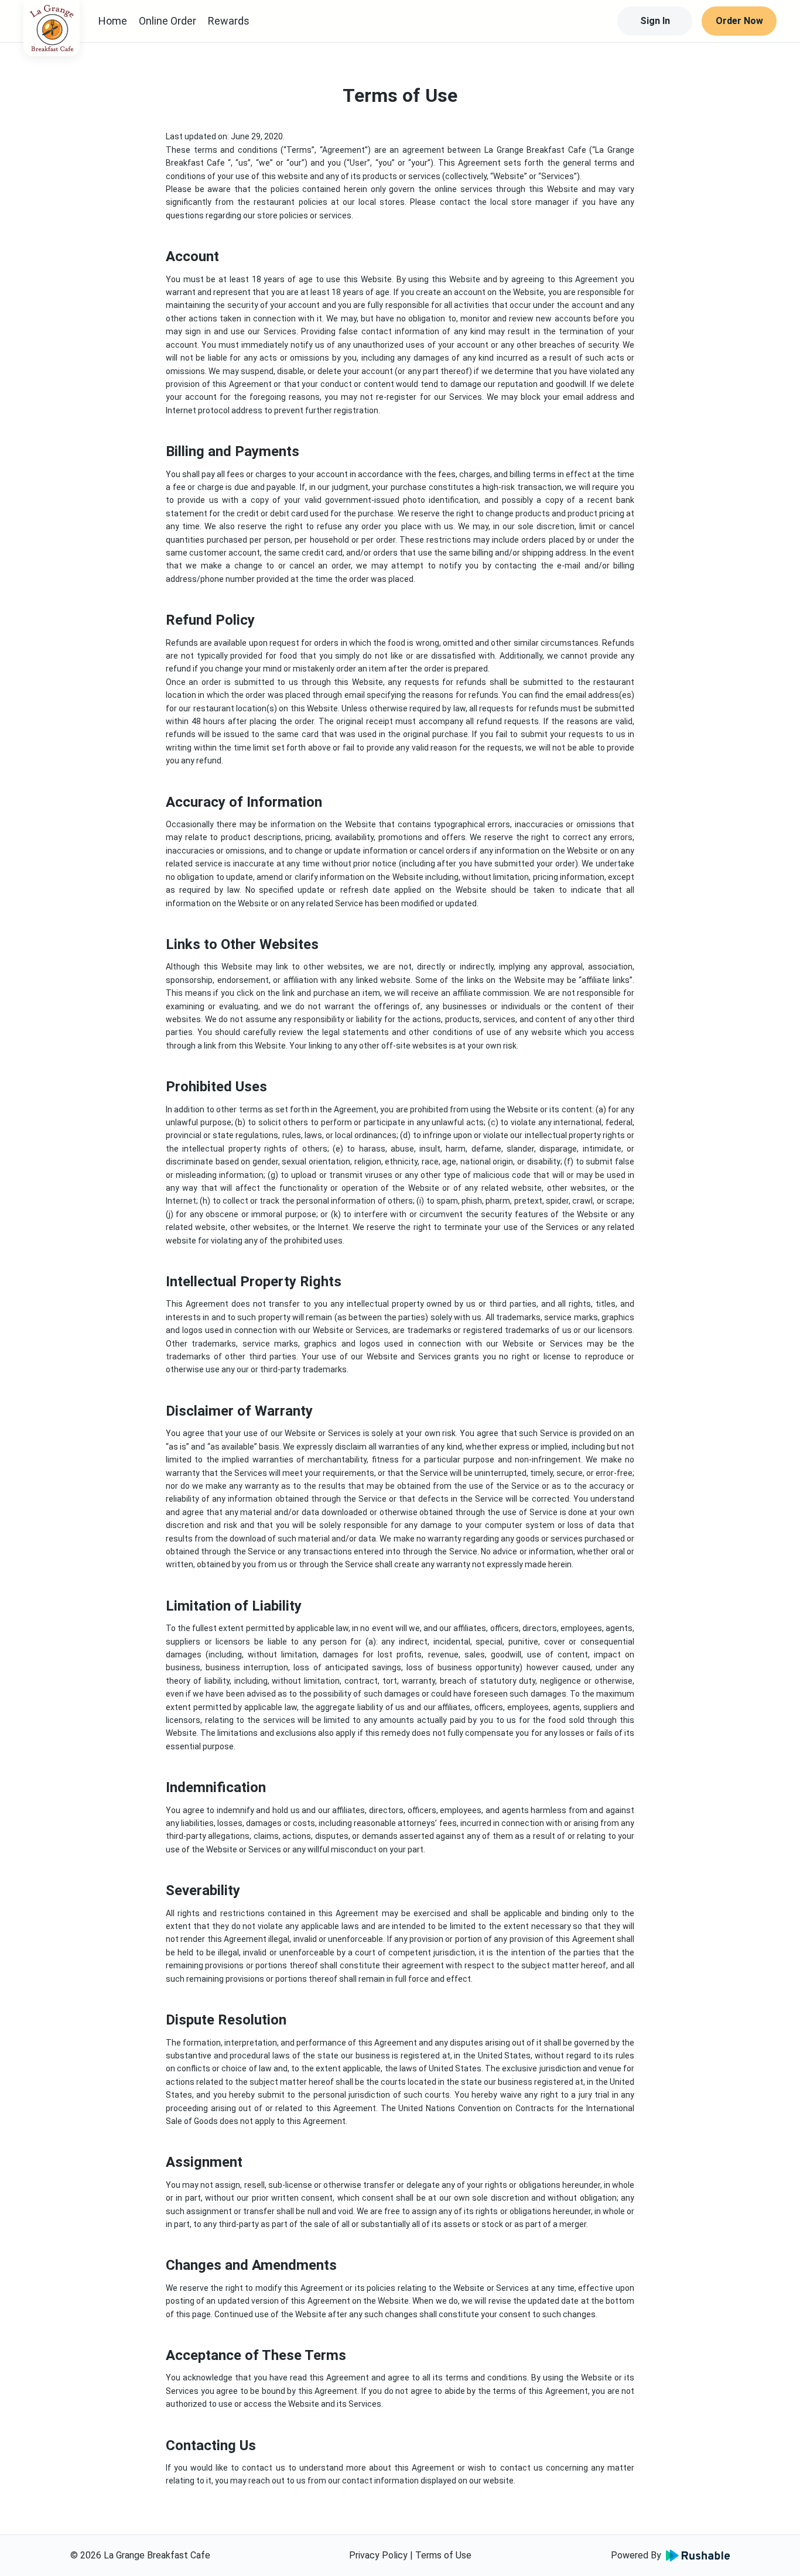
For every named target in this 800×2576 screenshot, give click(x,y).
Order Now (739, 21)
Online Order (167, 21)
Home (113, 21)
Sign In (655, 21)
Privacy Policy (378, 2555)
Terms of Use (443, 2555)
